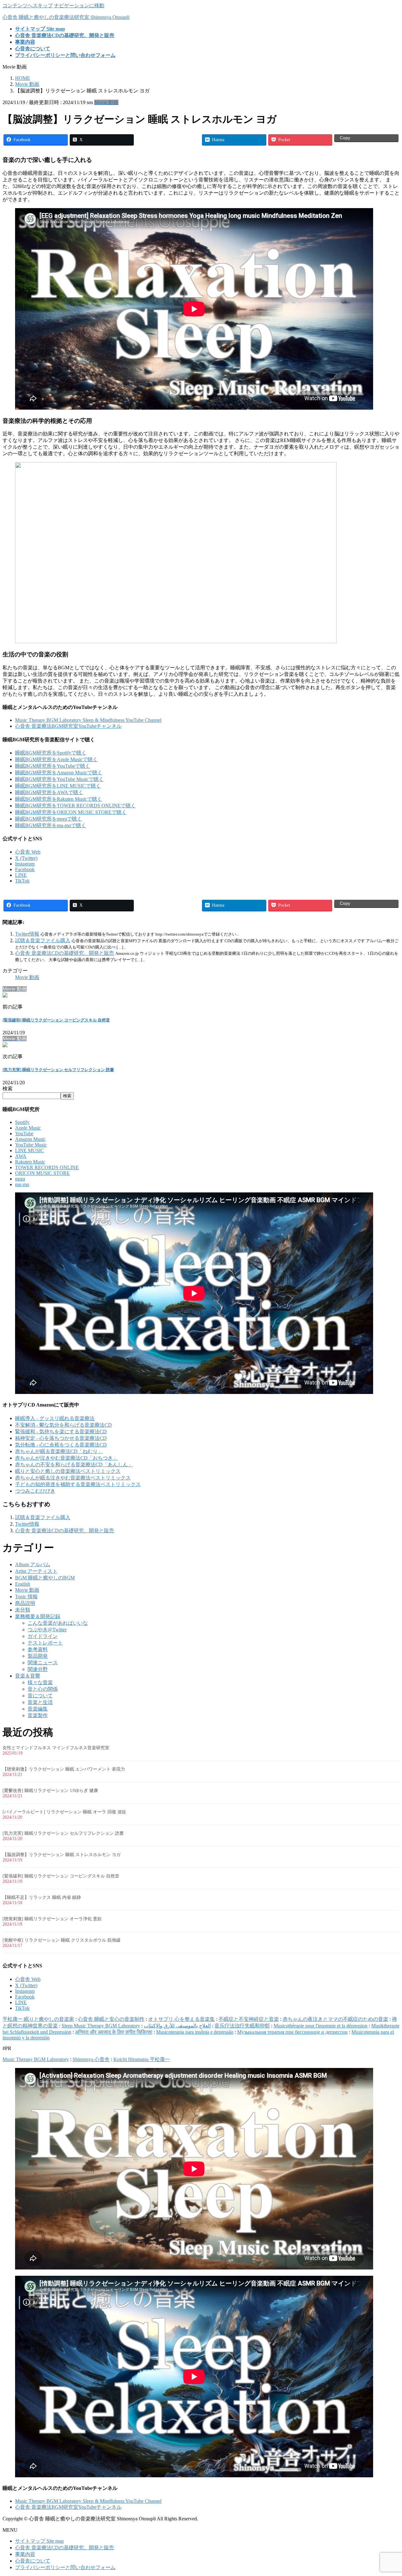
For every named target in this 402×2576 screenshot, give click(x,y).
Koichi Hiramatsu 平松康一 (142, 2059)
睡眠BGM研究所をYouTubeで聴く (53, 766)
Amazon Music (30, 1139)
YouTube (24, 1133)
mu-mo (22, 1184)
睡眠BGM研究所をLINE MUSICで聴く (58, 786)
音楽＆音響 (28, 1676)
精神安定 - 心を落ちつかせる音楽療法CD (61, 1438)
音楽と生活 (40, 1702)
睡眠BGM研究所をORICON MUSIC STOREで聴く (71, 812)
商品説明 (25, 1603)
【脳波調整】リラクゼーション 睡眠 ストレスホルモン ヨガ (62, 1855)
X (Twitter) (26, 858)
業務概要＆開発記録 (38, 1616)
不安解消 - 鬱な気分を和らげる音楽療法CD (63, 1425)
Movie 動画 (106, 102)
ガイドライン (43, 1636)
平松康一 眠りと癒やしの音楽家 (38, 2019)
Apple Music (28, 1128)
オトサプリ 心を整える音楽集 (182, 2019)
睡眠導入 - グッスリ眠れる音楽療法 (55, 1418)
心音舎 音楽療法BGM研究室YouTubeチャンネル (68, 726)
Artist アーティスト (36, 1571)
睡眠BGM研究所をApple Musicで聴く (56, 759)
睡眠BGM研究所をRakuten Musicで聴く (59, 799)
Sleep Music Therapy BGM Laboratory (101, 2026)
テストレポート (45, 1643)
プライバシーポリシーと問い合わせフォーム (65, 2567)
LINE (21, 875)
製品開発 (38, 1656)
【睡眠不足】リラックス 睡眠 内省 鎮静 (42, 1897)
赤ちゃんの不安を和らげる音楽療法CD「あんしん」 (74, 1465)
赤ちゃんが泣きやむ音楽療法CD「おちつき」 (66, 1458)
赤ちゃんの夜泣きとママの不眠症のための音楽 (335, 2019)
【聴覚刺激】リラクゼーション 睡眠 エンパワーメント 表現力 (64, 1769)
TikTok (22, 881)
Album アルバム (33, 1564)
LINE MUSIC (30, 1150)
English (23, 1584)
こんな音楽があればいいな (58, 1623)
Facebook (25, 869)
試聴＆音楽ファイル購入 (43, 940)
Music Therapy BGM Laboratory (36, 2059)
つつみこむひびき (35, 1491)
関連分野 (38, 1669)
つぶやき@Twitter (47, 1630)
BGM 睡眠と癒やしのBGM (45, 1578)
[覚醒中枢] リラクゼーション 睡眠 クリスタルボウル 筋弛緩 (62, 1940)
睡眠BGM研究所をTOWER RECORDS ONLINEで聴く (75, 806)
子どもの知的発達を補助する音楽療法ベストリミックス (78, 1484)
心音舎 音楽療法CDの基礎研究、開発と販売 (65, 953)
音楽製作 (38, 1715)
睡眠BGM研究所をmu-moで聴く (51, 825)
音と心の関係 (43, 1689)
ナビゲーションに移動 (79, 6)
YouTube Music (31, 1145)
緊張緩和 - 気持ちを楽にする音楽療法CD (61, 1432)
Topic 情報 (26, 1597)
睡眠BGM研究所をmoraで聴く (49, 819)
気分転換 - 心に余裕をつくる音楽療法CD (61, 1445)
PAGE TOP (388, 2492)
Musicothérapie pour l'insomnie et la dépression (321, 2026)
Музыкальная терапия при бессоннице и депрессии (292, 2032)
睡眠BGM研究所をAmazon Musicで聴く (59, 773)
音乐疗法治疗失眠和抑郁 (242, 2026)
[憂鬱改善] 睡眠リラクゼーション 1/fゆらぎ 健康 (50, 1791)
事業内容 (25, 2554)
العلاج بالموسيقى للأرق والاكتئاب (177, 2026)
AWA (21, 1156)
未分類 (23, 1610)
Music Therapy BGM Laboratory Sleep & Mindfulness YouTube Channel (88, 720)
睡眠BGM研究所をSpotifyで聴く (51, 753)
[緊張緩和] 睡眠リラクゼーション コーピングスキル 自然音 (56, 1020)
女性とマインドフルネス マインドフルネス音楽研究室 (56, 1748)
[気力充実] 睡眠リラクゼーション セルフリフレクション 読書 (58, 1070)
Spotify (22, 1122)
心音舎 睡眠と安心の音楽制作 (111, 2019)
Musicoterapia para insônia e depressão (195, 2032)
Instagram (25, 864)
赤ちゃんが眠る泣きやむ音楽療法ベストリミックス (73, 1478)
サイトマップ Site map (39, 2541)
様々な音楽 (40, 1682)
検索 (8, 1089)
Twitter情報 (27, 934)
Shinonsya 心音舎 (91, 2059)
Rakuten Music (30, 1162)
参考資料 (38, 1649)
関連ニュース (43, 1663)
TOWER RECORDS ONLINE (47, 1167)
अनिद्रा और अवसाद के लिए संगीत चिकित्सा (114, 2032)
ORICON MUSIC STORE (42, 1173)
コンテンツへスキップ (28, 6)
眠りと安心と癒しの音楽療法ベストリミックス (68, 1471)
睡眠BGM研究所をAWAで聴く (49, 792)
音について (40, 1696)
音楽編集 (38, 1709)
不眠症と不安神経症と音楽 (249, 2019)
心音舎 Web (28, 852)
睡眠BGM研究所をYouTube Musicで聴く (59, 779)
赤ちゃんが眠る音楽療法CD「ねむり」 (59, 1451)
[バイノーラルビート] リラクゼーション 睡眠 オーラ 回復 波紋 (64, 1812)
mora (20, 1179)
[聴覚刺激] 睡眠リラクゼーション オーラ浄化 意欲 (52, 1919)
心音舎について (33, 2561)
